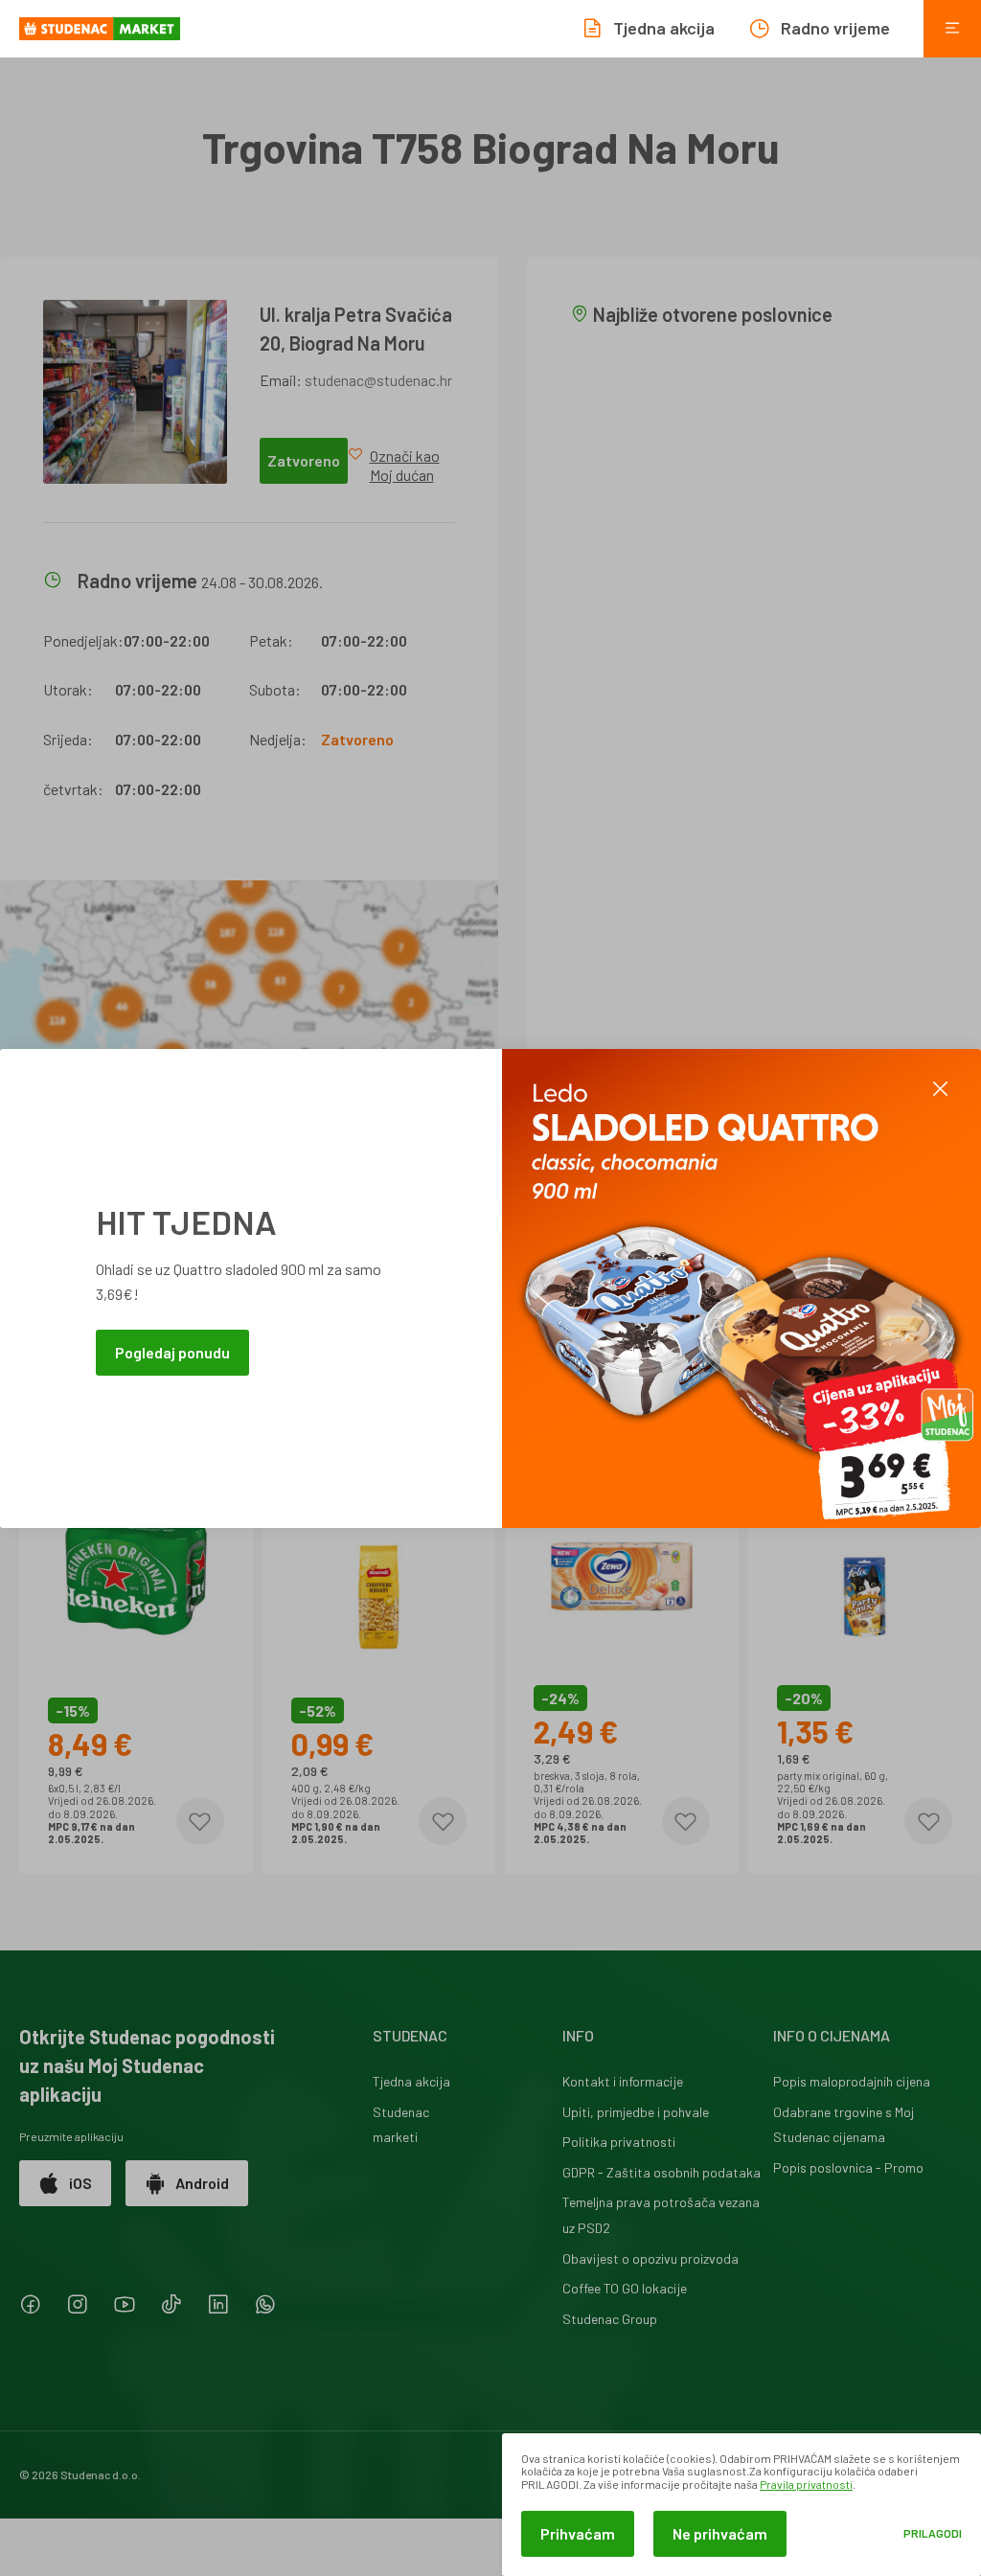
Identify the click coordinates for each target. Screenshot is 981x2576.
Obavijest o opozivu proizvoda (650, 2258)
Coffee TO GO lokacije (625, 2288)
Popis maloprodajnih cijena (852, 2081)
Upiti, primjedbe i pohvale (636, 2112)
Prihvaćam (578, 2533)
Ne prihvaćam (720, 2533)
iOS (80, 2183)
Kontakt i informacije (623, 2081)
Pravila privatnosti (806, 2484)
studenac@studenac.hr (378, 380)
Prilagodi (933, 2533)
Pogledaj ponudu (172, 1352)
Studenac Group (610, 2319)
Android (202, 2183)
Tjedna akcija (411, 2081)
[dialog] (741, 2505)
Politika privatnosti (619, 2142)
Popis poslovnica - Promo (848, 2167)
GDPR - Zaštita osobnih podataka (662, 2172)
